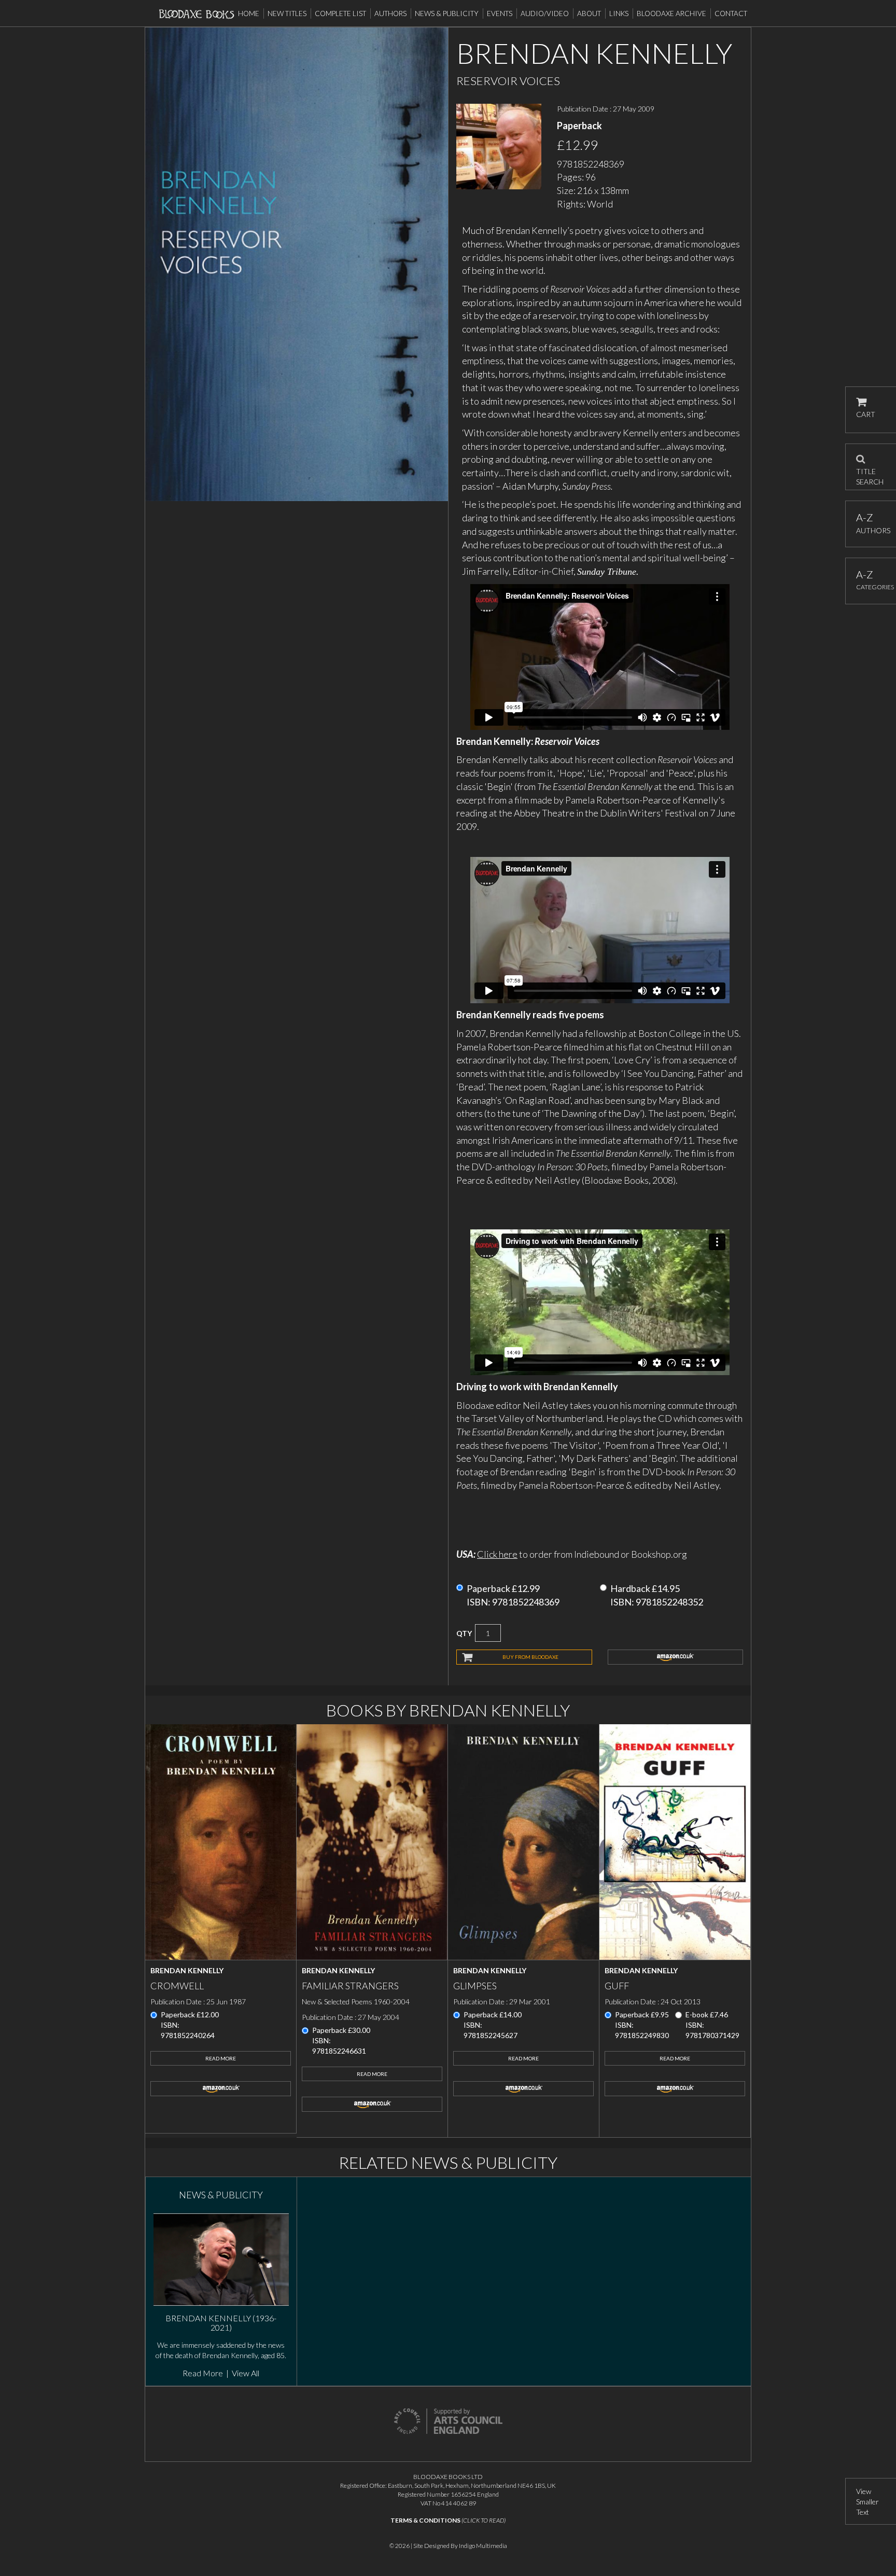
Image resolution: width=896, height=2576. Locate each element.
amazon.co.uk (676, 1657)
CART (866, 414)
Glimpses (475, 1986)
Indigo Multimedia (483, 2546)
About (589, 13)
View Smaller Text (867, 2502)
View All (246, 2373)
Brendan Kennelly (187, 1970)
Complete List (340, 13)
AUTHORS (871, 523)
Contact (731, 13)
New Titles (287, 13)
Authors (390, 13)
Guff (617, 1986)
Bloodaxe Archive (671, 13)
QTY (464, 1633)
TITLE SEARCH (870, 473)
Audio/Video (545, 13)
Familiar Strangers (350, 1986)
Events (500, 13)
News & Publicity (447, 13)
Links (619, 13)
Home (249, 13)
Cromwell (177, 1986)
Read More (221, 2058)
